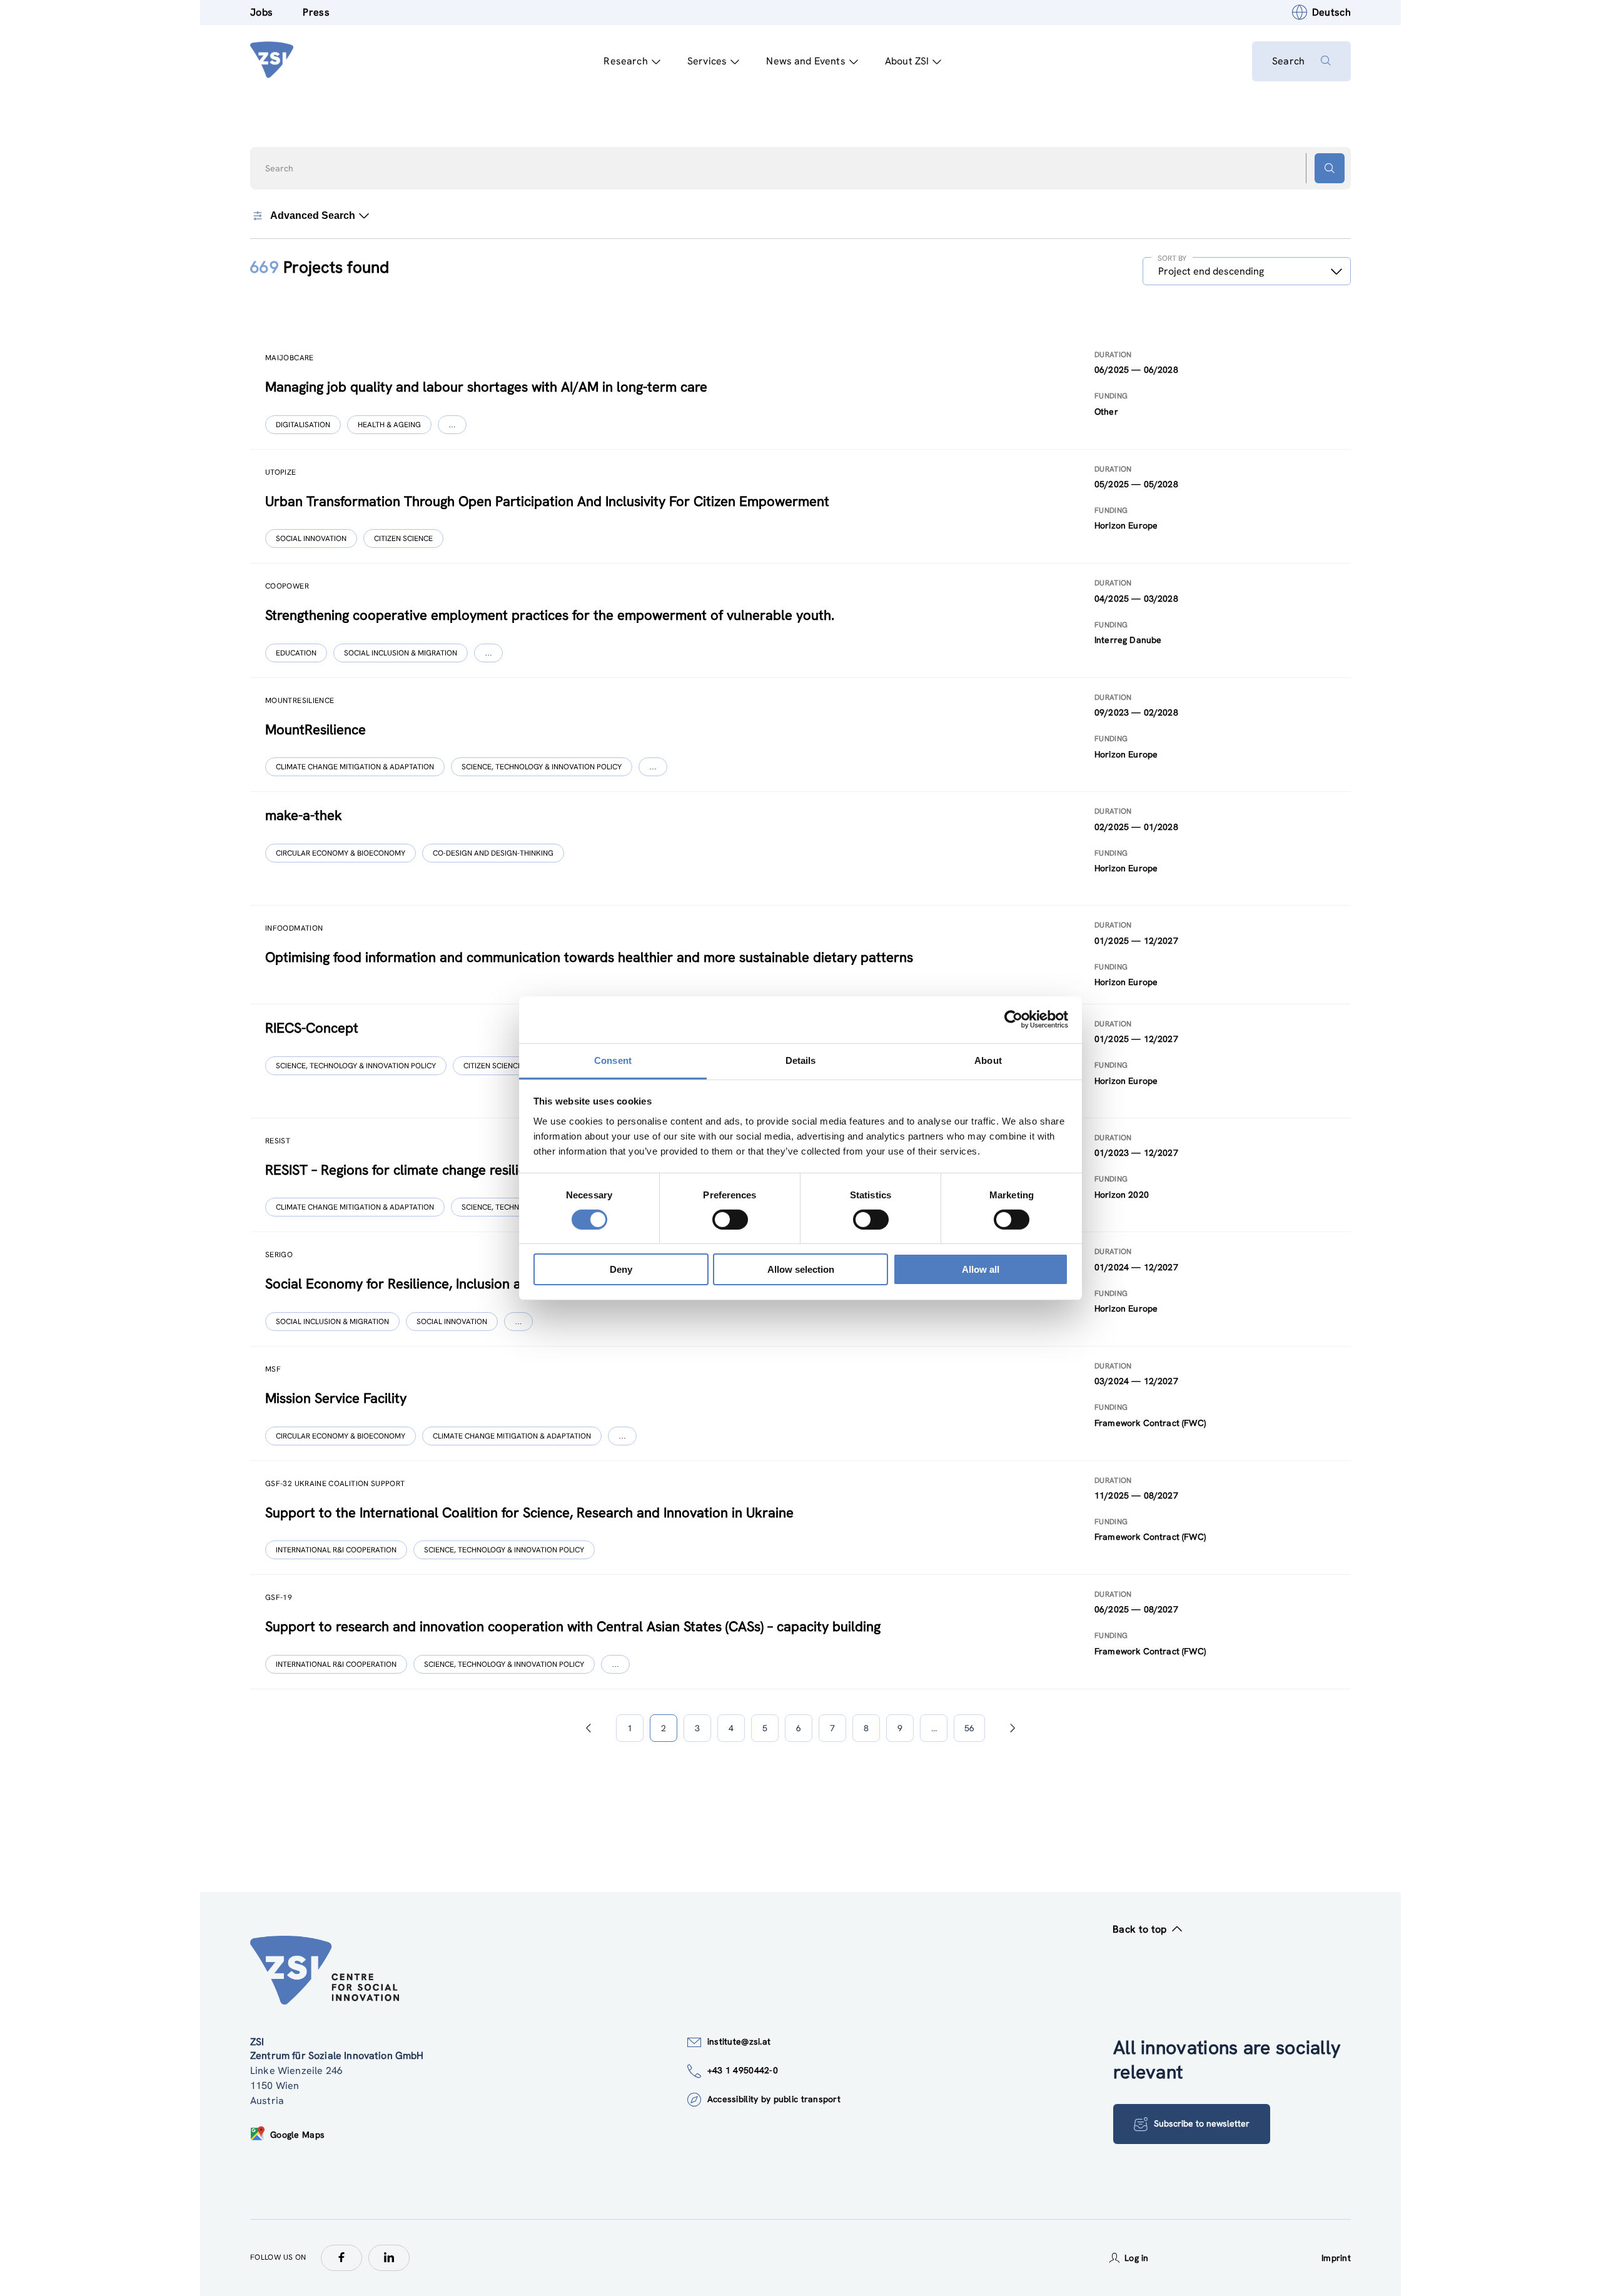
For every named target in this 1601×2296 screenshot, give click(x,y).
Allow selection (801, 1269)
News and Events (806, 61)
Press (316, 12)
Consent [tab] (613, 1060)
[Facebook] (341, 2258)
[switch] (730, 1220)
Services (707, 61)
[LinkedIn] (389, 2258)
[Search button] (1330, 168)
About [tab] (988, 1060)
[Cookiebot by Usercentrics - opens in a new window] (1013, 1019)
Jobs (261, 12)
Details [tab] (801, 1060)
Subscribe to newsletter (1202, 2123)
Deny (621, 1269)
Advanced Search (313, 215)
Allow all (981, 1269)
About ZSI (907, 61)
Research (625, 61)
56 (969, 1728)
